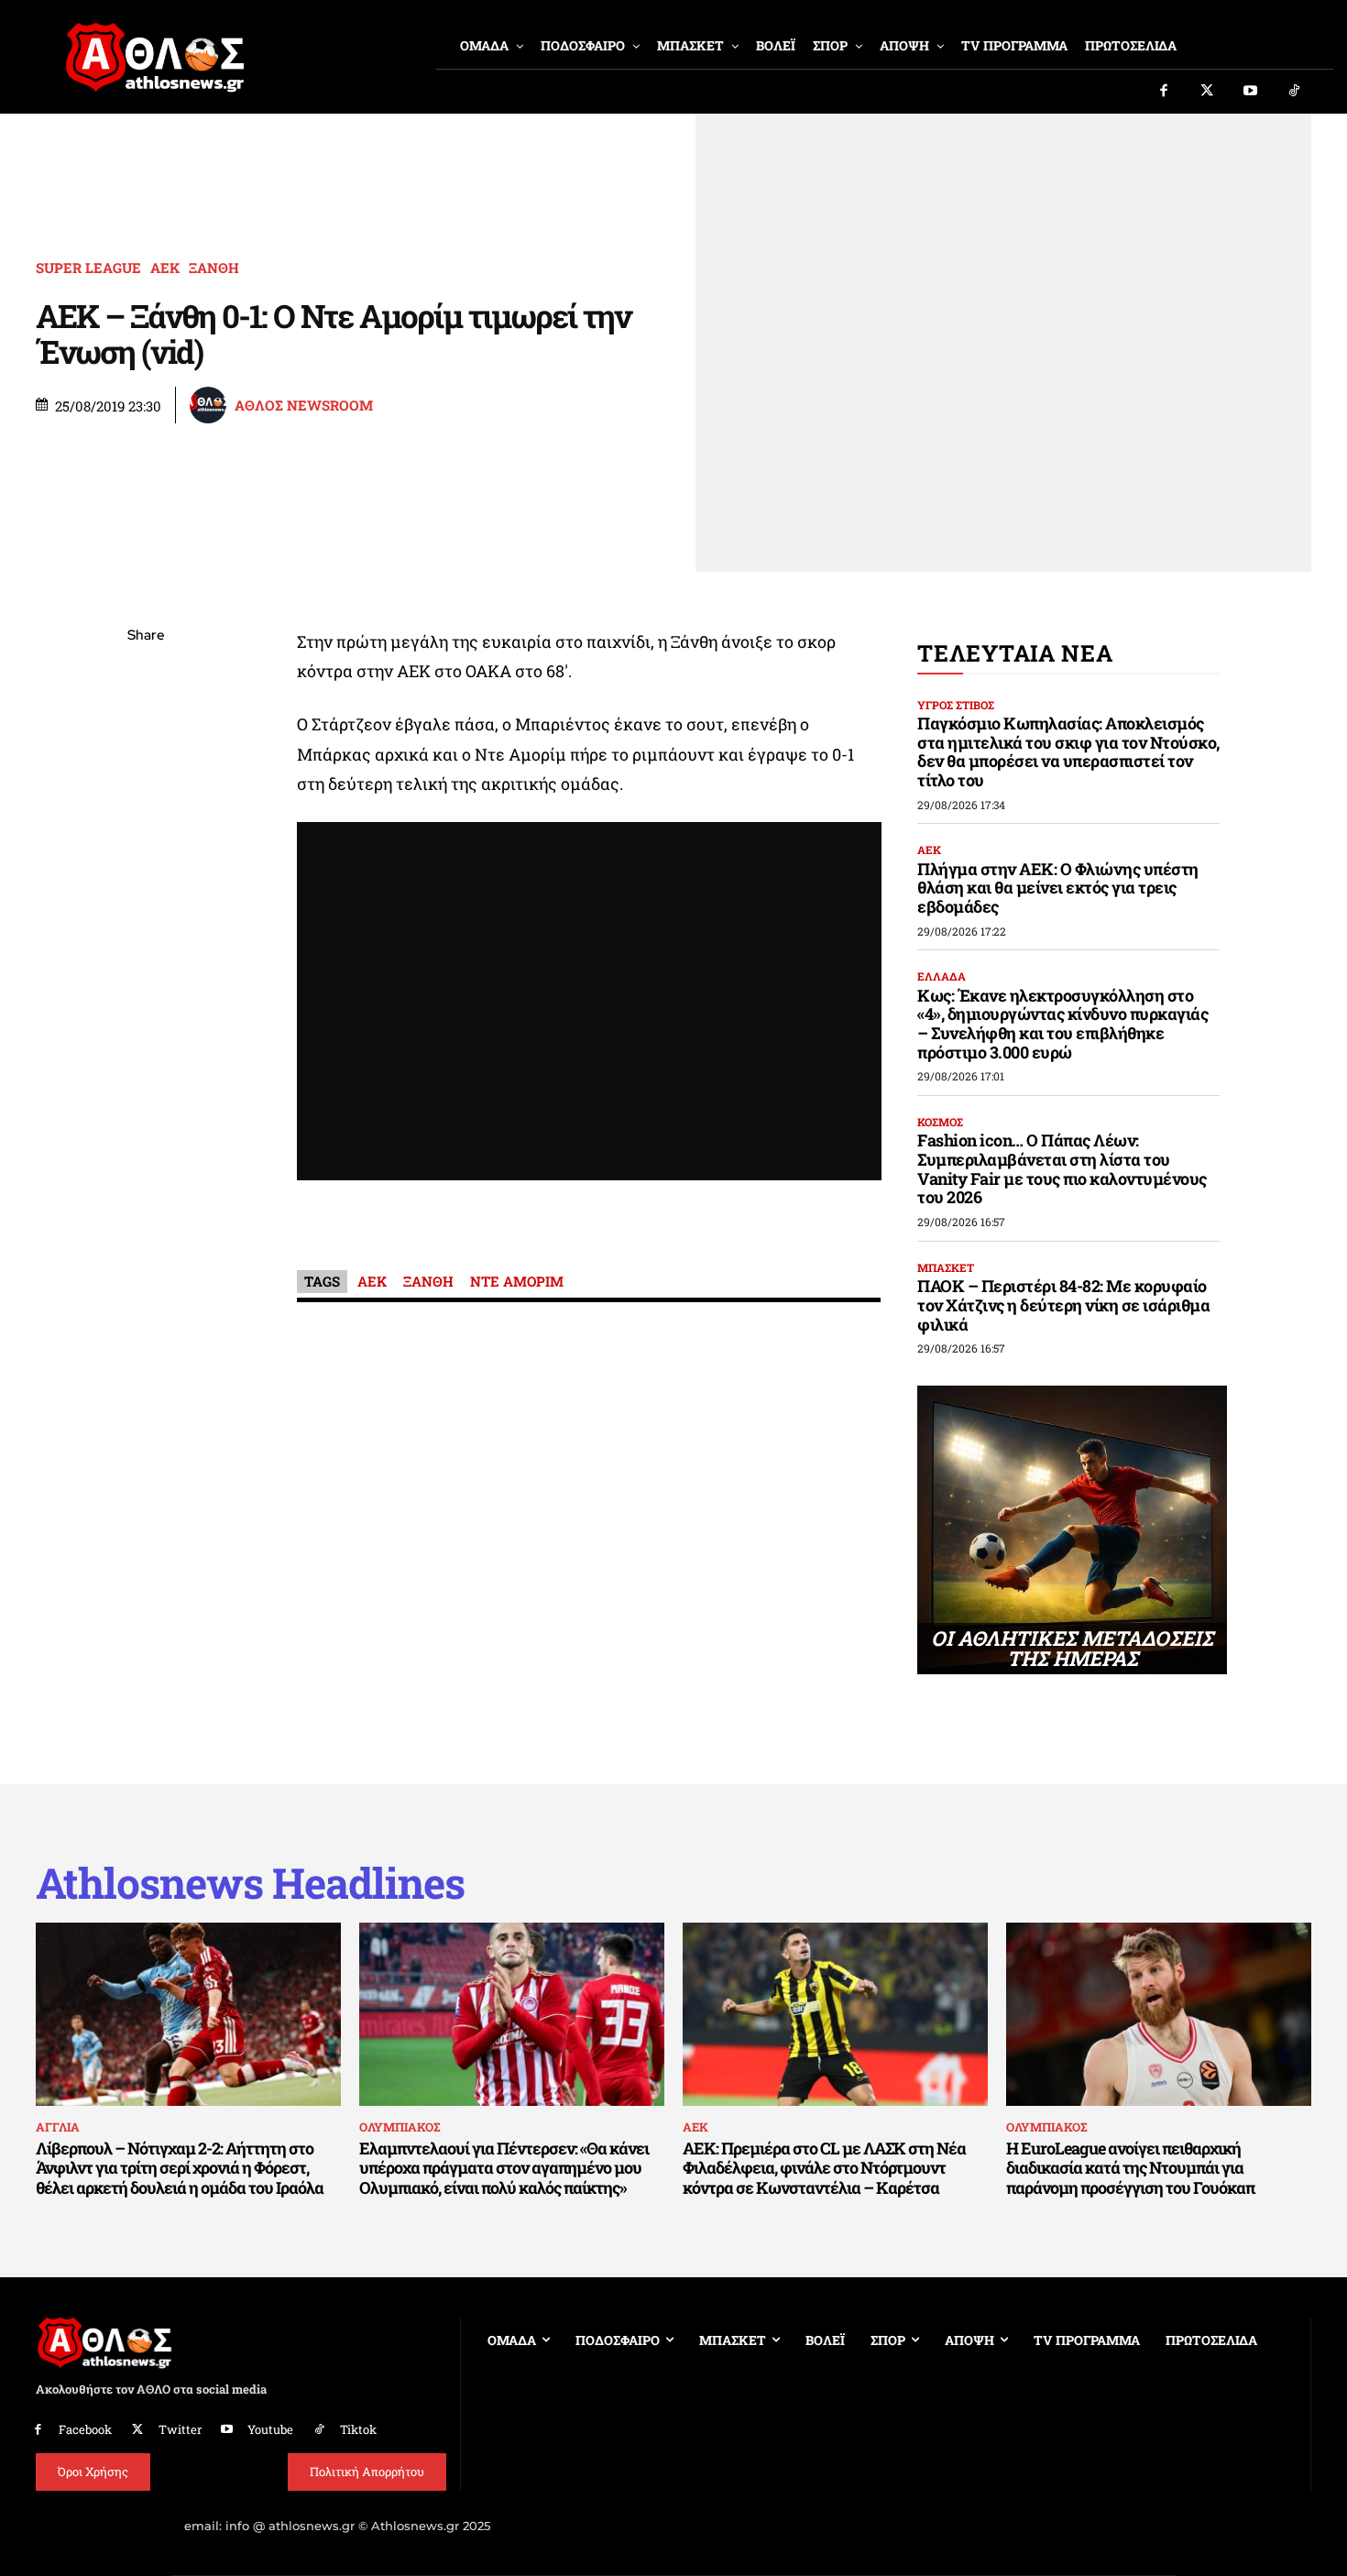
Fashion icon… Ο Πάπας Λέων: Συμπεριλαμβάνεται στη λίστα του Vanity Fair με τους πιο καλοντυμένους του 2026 (1062, 1168)
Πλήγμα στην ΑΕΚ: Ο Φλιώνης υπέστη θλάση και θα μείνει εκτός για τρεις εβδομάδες (1058, 888)
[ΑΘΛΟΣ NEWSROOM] (211, 405)
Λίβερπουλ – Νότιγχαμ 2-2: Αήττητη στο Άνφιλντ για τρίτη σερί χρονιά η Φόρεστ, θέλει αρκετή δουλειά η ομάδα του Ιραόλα (180, 2168)
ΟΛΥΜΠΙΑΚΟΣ (400, 2127)
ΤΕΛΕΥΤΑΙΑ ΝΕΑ (1015, 653)
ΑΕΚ (165, 268)
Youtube (270, 2429)
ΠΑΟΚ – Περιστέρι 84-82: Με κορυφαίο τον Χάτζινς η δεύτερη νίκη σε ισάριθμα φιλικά (1063, 1304)
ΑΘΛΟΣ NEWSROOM (304, 406)
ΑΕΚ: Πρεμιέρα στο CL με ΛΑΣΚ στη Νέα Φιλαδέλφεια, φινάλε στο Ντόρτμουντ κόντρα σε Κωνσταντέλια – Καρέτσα (824, 2168)
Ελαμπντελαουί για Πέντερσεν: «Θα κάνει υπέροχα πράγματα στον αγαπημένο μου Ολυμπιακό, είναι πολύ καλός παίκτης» (504, 2168)
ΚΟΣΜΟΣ (940, 1122)
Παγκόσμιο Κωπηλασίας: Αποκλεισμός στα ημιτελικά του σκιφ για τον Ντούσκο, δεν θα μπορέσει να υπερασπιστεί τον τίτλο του (1068, 751)
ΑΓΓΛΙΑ (58, 2127)
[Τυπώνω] (146, 938)
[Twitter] (1208, 92)
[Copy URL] (146, 895)
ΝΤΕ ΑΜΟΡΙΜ (517, 1281)
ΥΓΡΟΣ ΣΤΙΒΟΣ (956, 705)
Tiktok (358, 2429)
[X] (146, 723)
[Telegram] (146, 852)
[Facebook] (1164, 92)
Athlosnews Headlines (250, 1883)
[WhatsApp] (146, 766)
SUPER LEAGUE (88, 268)
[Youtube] (1251, 92)
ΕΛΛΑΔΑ (942, 976)
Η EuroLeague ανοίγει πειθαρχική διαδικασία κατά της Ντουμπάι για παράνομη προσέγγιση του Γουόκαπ (1130, 2168)
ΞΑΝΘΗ (214, 268)
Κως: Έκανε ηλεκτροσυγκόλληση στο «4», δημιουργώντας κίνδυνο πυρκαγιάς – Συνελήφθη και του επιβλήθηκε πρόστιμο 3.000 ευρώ (1062, 1024)
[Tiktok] (1295, 92)
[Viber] (146, 809)
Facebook (85, 2429)
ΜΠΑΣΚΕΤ (946, 1267)
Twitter (180, 2429)
